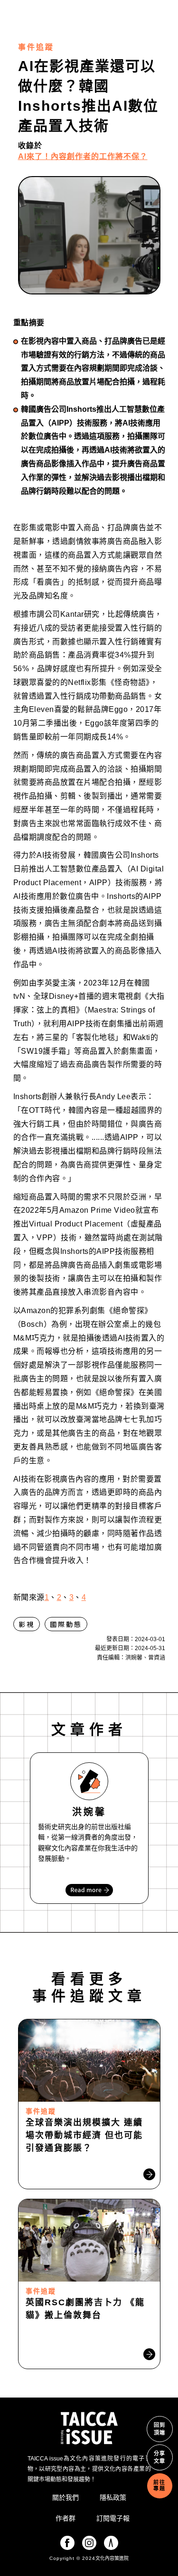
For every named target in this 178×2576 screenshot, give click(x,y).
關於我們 (66, 2497)
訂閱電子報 (113, 2518)
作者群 (66, 2518)
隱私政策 (113, 2497)
